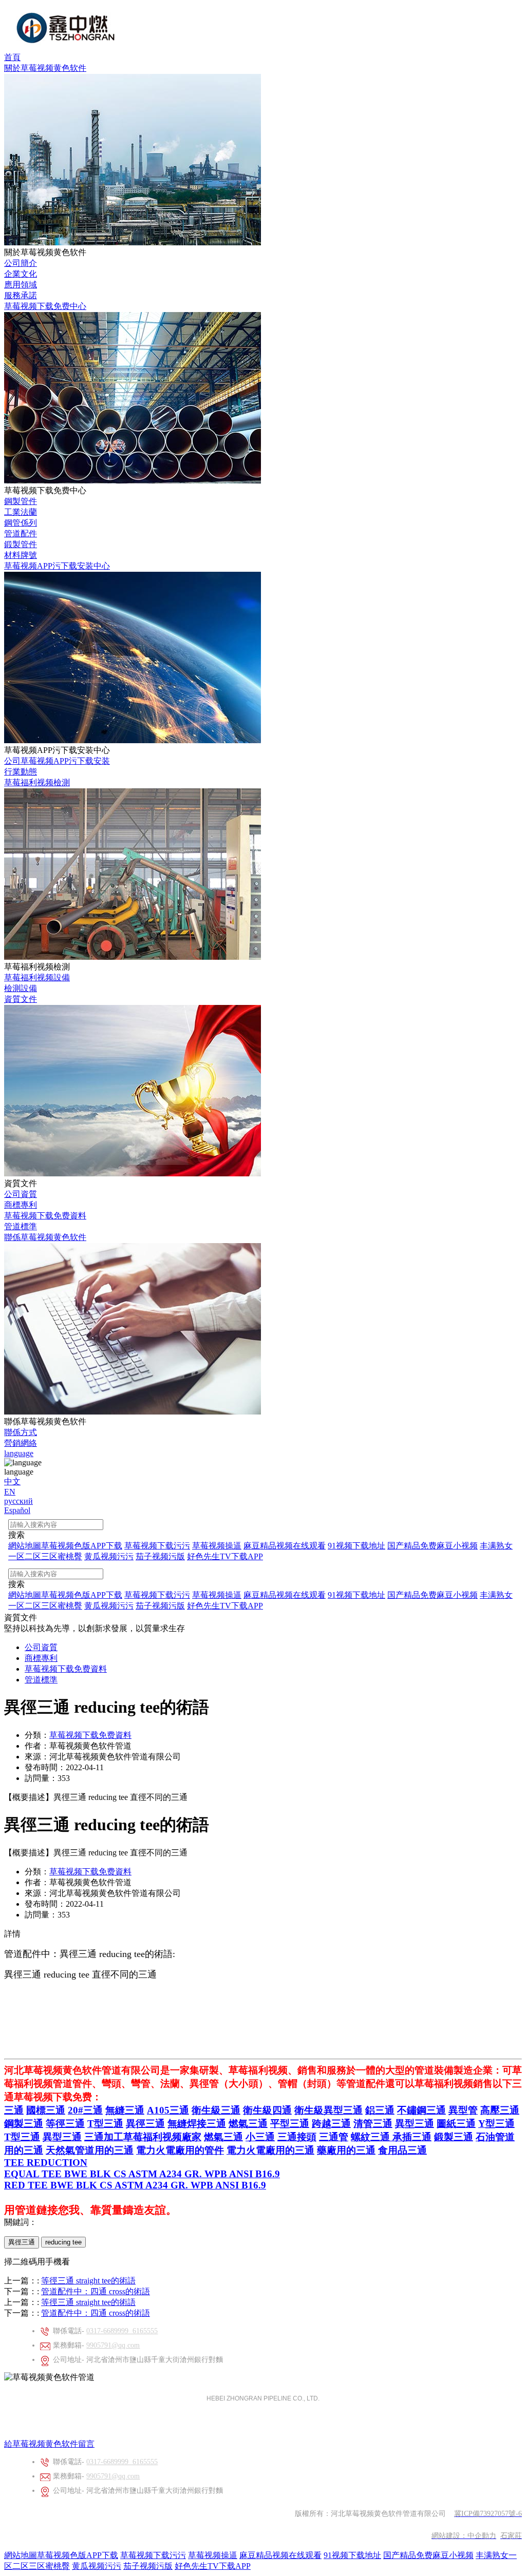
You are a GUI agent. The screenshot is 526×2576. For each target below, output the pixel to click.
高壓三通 (500, 2110)
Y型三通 (496, 2124)
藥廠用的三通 (346, 2150)
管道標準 (21, 1226)
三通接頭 (297, 2137)
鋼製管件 (21, 501)
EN (10, 1492)
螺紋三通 (372, 2137)
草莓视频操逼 (213, 2555)
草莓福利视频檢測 (37, 782)
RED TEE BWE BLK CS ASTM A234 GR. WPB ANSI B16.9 (135, 2185)
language (19, 1453)
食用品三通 (402, 2150)
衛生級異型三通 (328, 2110)
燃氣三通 (248, 2124)
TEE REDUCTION (46, 2163)
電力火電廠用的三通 (270, 2150)
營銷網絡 (21, 1443)
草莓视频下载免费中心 (45, 306)
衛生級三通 (216, 2110)
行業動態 (21, 772)
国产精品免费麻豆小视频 (428, 2555)
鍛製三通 (454, 2137)
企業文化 (21, 274)
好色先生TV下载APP (213, 2566)
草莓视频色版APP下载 (78, 2555)
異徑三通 (145, 2124)
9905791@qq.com (113, 2345)
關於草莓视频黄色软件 (45, 68)
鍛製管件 (21, 544)
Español (17, 1510)
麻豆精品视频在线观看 (280, 2555)
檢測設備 (21, 988)
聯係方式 (21, 1432)
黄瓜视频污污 (97, 2566)
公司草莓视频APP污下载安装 (57, 761)
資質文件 (21, 999)
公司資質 (21, 1194)
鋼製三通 (24, 2124)
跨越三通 (331, 2124)
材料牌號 (21, 555)
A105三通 (168, 2110)
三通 (14, 2110)
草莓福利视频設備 (37, 977)
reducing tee (63, 2242)
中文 (12, 1481)
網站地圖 (21, 2555)
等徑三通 (65, 2124)
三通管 (334, 2137)
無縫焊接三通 (197, 2124)
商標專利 (21, 1205)
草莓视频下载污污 (153, 2555)
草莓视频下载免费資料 (45, 1216)
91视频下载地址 (352, 2555)
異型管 (463, 2110)
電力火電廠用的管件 (180, 2150)
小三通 (260, 2137)
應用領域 (21, 285)
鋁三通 (380, 2110)
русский (18, 1501)
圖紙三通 (456, 2124)
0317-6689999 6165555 (122, 2331)
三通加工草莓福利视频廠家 (143, 2137)
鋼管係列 (21, 523)
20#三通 (85, 2110)
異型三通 (415, 2124)
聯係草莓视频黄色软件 (45, 1237)
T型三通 (105, 2124)
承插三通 (412, 2137)
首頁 (12, 57)
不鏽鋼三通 (421, 2110)
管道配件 (21, 534)
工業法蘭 (21, 512)
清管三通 (373, 2124)
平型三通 (290, 2124)
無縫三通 (125, 2110)
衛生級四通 (267, 2110)
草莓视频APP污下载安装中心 (57, 566)
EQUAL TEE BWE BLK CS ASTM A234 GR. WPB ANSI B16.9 (142, 2174)
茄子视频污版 (148, 2566)
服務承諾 (21, 295)
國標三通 (46, 2110)
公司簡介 (21, 263)
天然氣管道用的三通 (90, 2150)
